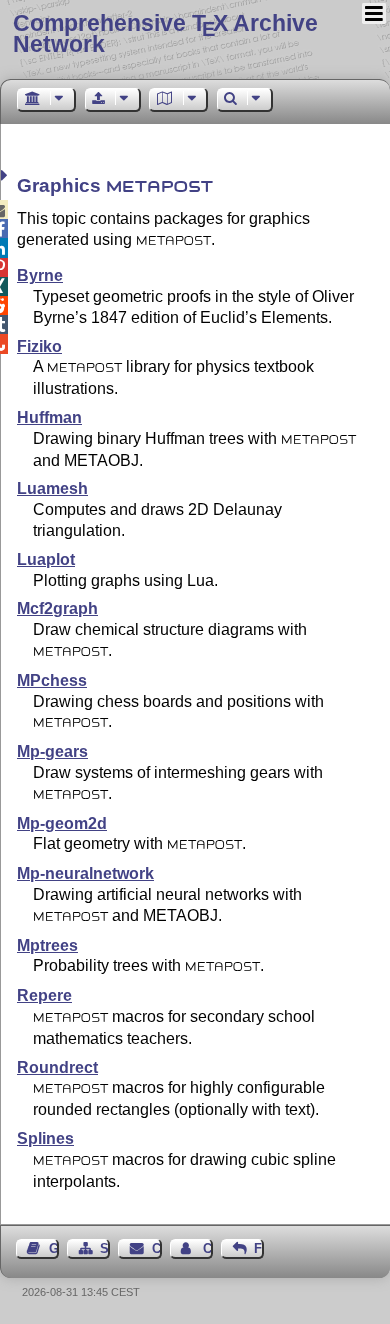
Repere (44, 995)
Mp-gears (52, 751)
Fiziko (39, 346)
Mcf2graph (57, 608)
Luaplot (46, 559)
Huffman (49, 417)
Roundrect (57, 1067)
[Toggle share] (6, 175)
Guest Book (54, 1248)
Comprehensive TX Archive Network (165, 33)
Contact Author (208, 1248)
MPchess (52, 680)
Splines (45, 1138)
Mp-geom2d (62, 823)
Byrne (40, 275)
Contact (156, 1248)
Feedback (259, 1248)
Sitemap (105, 1248)
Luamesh (52, 488)
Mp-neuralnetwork (85, 873)
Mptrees (47, 945)
